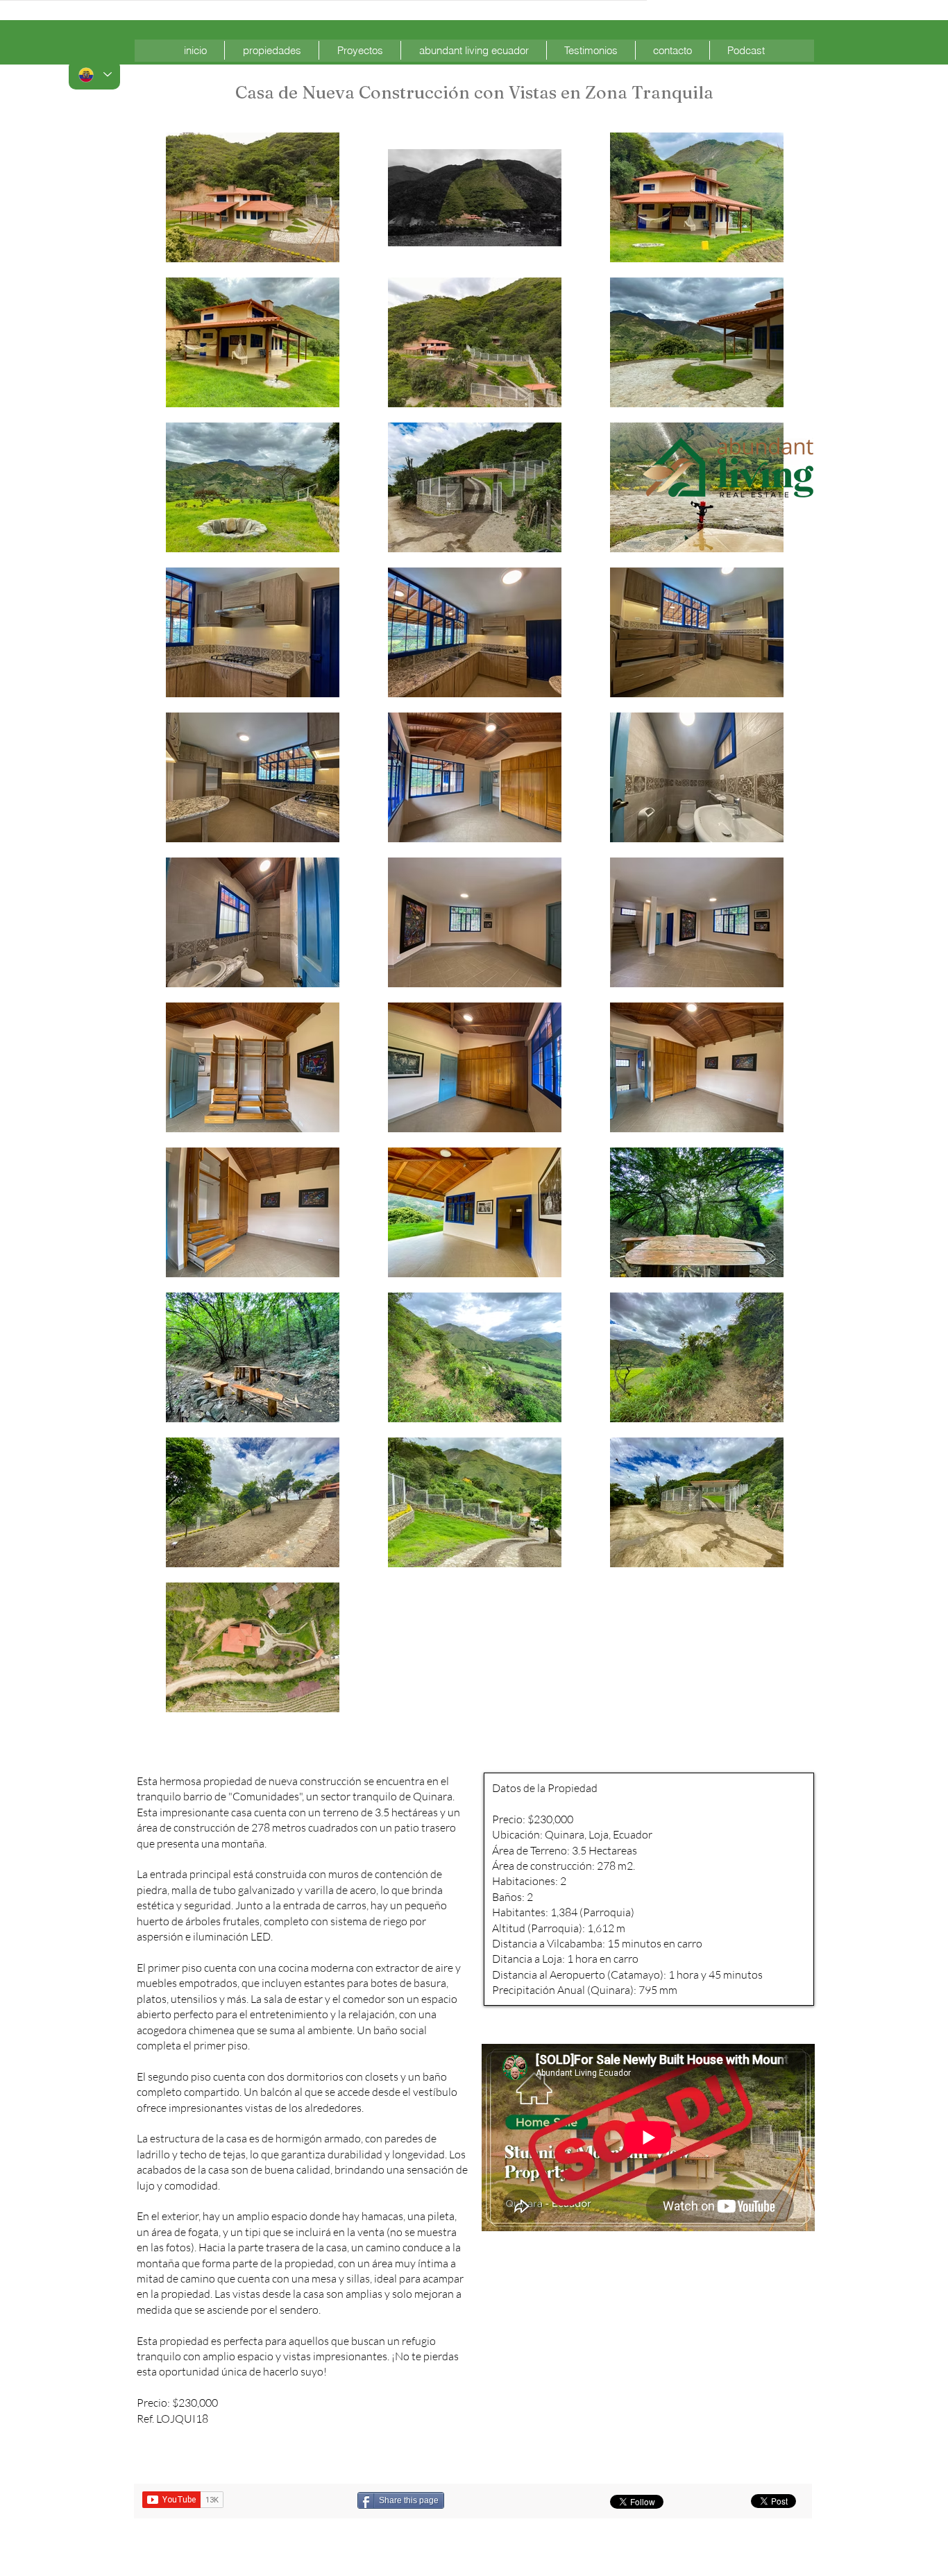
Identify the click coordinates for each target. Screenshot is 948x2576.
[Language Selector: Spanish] (94, 75)
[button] (272, 50)
